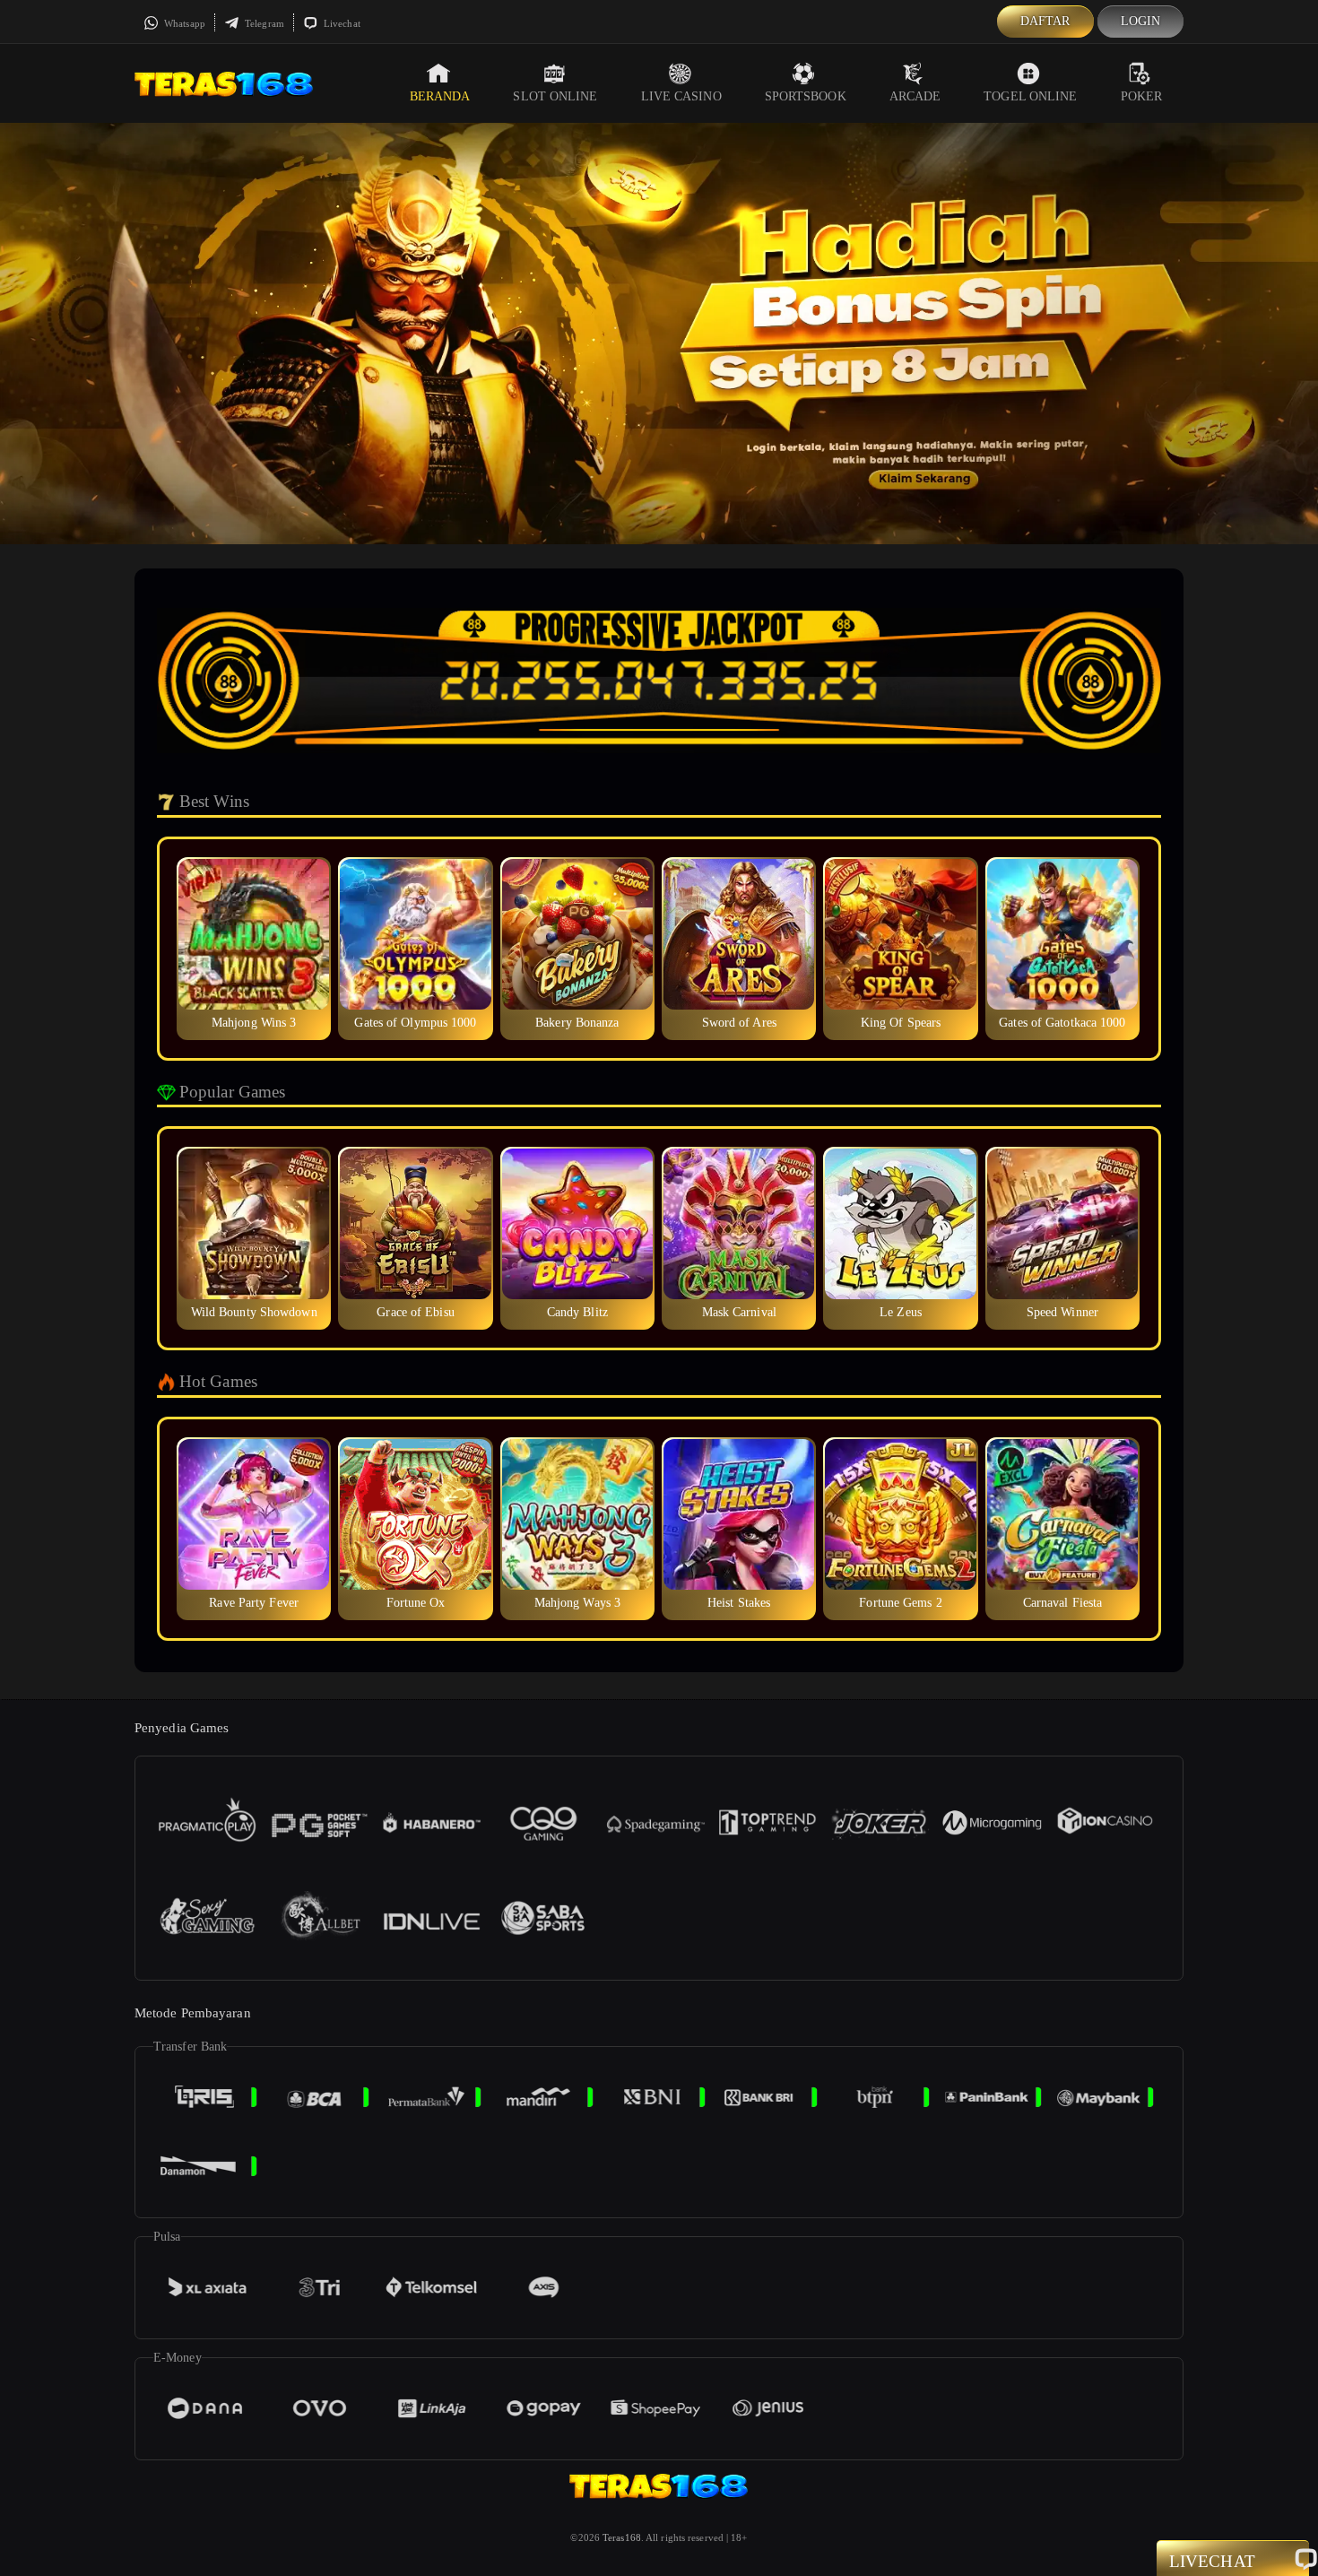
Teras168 (622, 2537)
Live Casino (681, 96)
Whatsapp (183, 23)
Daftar (1045, 21)
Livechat (341, 23)
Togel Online (1030, 96)
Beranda (440, 96)
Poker (1142, 96)
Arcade (915, 96)
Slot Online (555, 96)
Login (1141, 21)
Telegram (263, 23)
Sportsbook (806, 96)
